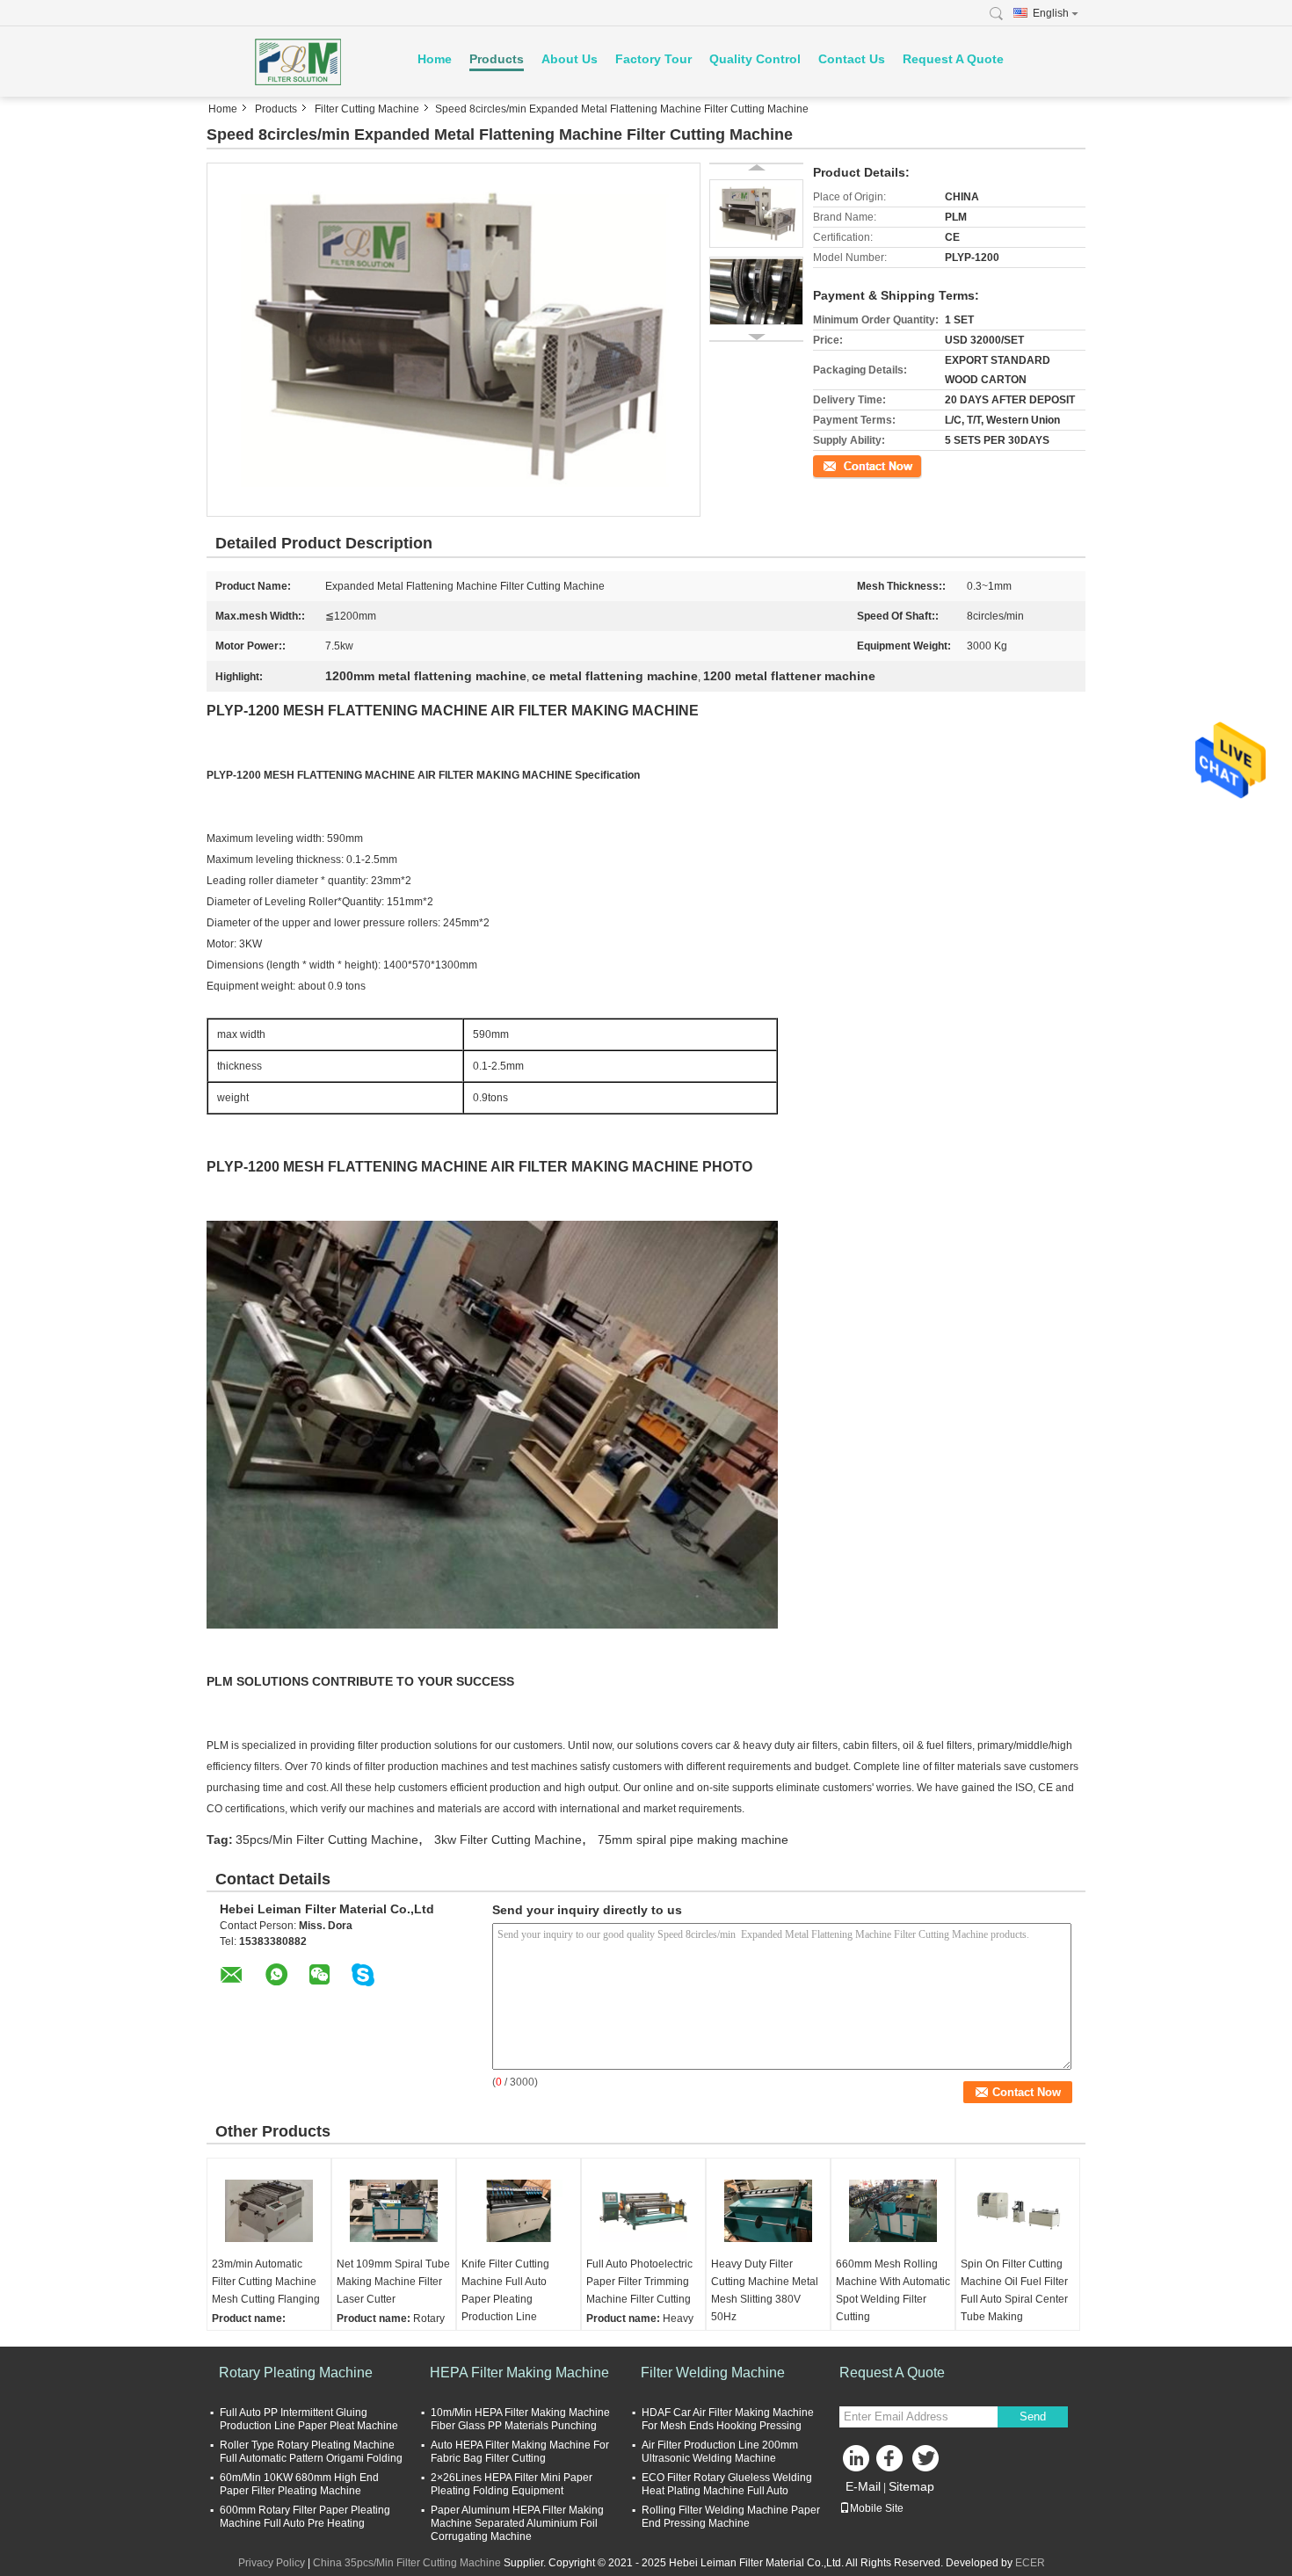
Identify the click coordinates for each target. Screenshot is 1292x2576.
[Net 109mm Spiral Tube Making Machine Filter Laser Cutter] (394, 2211)
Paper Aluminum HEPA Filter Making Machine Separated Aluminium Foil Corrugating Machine (517, 2523)
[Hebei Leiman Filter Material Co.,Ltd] (303, 62)
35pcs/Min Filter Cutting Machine (327, 1839)
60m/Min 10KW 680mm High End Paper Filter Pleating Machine (299, 2484)
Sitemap (911, 2486)
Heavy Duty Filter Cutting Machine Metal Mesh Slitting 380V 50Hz (765, 2290)
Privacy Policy (272, 2563)
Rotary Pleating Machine (296, 2373)
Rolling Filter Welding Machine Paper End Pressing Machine (731, 2517)
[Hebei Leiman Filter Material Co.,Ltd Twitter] (927, 2463)
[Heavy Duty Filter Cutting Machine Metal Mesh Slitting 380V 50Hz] (768, 2211)
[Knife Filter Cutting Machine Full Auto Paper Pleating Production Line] (519, 2211)
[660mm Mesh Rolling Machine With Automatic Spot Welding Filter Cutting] (893, 2211)
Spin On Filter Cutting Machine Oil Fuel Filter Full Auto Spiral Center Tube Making (1014, 2290)
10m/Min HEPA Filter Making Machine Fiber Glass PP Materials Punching (520, 2419)
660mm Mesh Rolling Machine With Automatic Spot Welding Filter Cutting (893, 2290)
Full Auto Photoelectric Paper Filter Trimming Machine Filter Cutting (639, 2282)
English (1051, 13)
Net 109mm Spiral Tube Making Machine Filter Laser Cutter (393, 2282)
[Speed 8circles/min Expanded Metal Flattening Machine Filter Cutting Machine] (454, 339)
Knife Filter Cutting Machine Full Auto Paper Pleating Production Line (505, 2290)
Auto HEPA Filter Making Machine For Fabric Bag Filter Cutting (520, 2452)
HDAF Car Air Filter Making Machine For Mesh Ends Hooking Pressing (728, 2419)
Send (1033, 2416)
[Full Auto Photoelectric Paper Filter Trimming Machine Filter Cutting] (643, 2211)
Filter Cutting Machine (367, 109)
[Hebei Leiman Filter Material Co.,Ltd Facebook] (892, 2463)
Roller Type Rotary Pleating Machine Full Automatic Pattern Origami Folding (311, 2452)
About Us (570, 59)
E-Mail (863, 2486)
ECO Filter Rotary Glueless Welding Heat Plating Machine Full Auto (727, 2484)
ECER (1030, 2563)
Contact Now (844, 465)
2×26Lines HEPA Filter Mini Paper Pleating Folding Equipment (512, 2484)
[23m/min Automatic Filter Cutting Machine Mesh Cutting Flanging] (269, 2211)
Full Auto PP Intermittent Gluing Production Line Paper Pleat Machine (309, 2419)
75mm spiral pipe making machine (693, 1839)
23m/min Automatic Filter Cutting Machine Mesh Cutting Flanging (266, 2282)
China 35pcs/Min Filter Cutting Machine (407, 2563)
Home (435, 59)
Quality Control (755, 59)
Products (497, 59)
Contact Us (852, 59)
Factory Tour (653, 59)
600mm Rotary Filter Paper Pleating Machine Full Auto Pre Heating (305, 2517)
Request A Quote (953, 59)
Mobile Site (877, 2508)
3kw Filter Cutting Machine (508, 1839)
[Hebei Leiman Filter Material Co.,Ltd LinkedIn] (857, 2463)
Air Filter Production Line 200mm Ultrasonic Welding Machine (720, 2452)
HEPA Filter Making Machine (519, 2373)
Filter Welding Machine (713, 2373)
